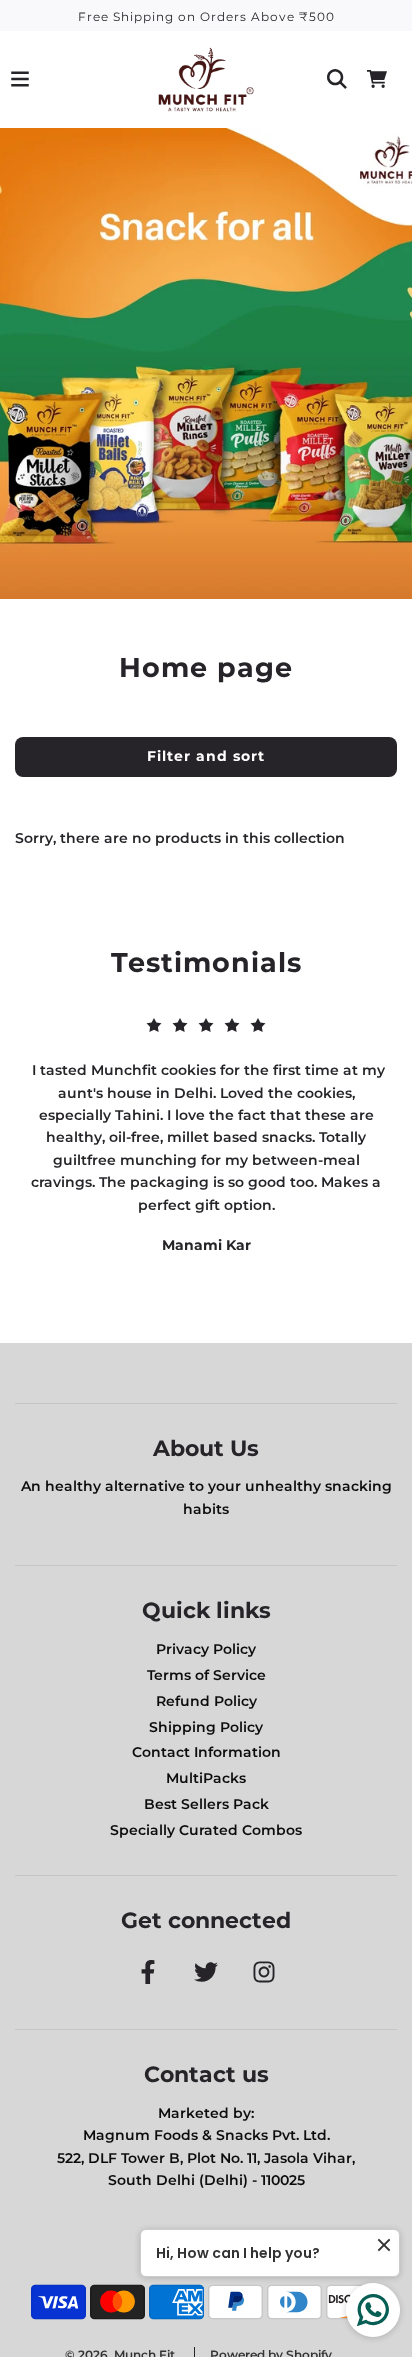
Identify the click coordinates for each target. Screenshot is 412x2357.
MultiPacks (206, 1778)
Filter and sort (206, 756)
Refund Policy (206, 1701)
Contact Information (206, 1752)
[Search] (337, 79)
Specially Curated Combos (206, 1830)
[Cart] (377, 79)
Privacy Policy (206, 1649)
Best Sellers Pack (206, 1804)
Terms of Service (206, 1675)
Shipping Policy (206, 1727)
